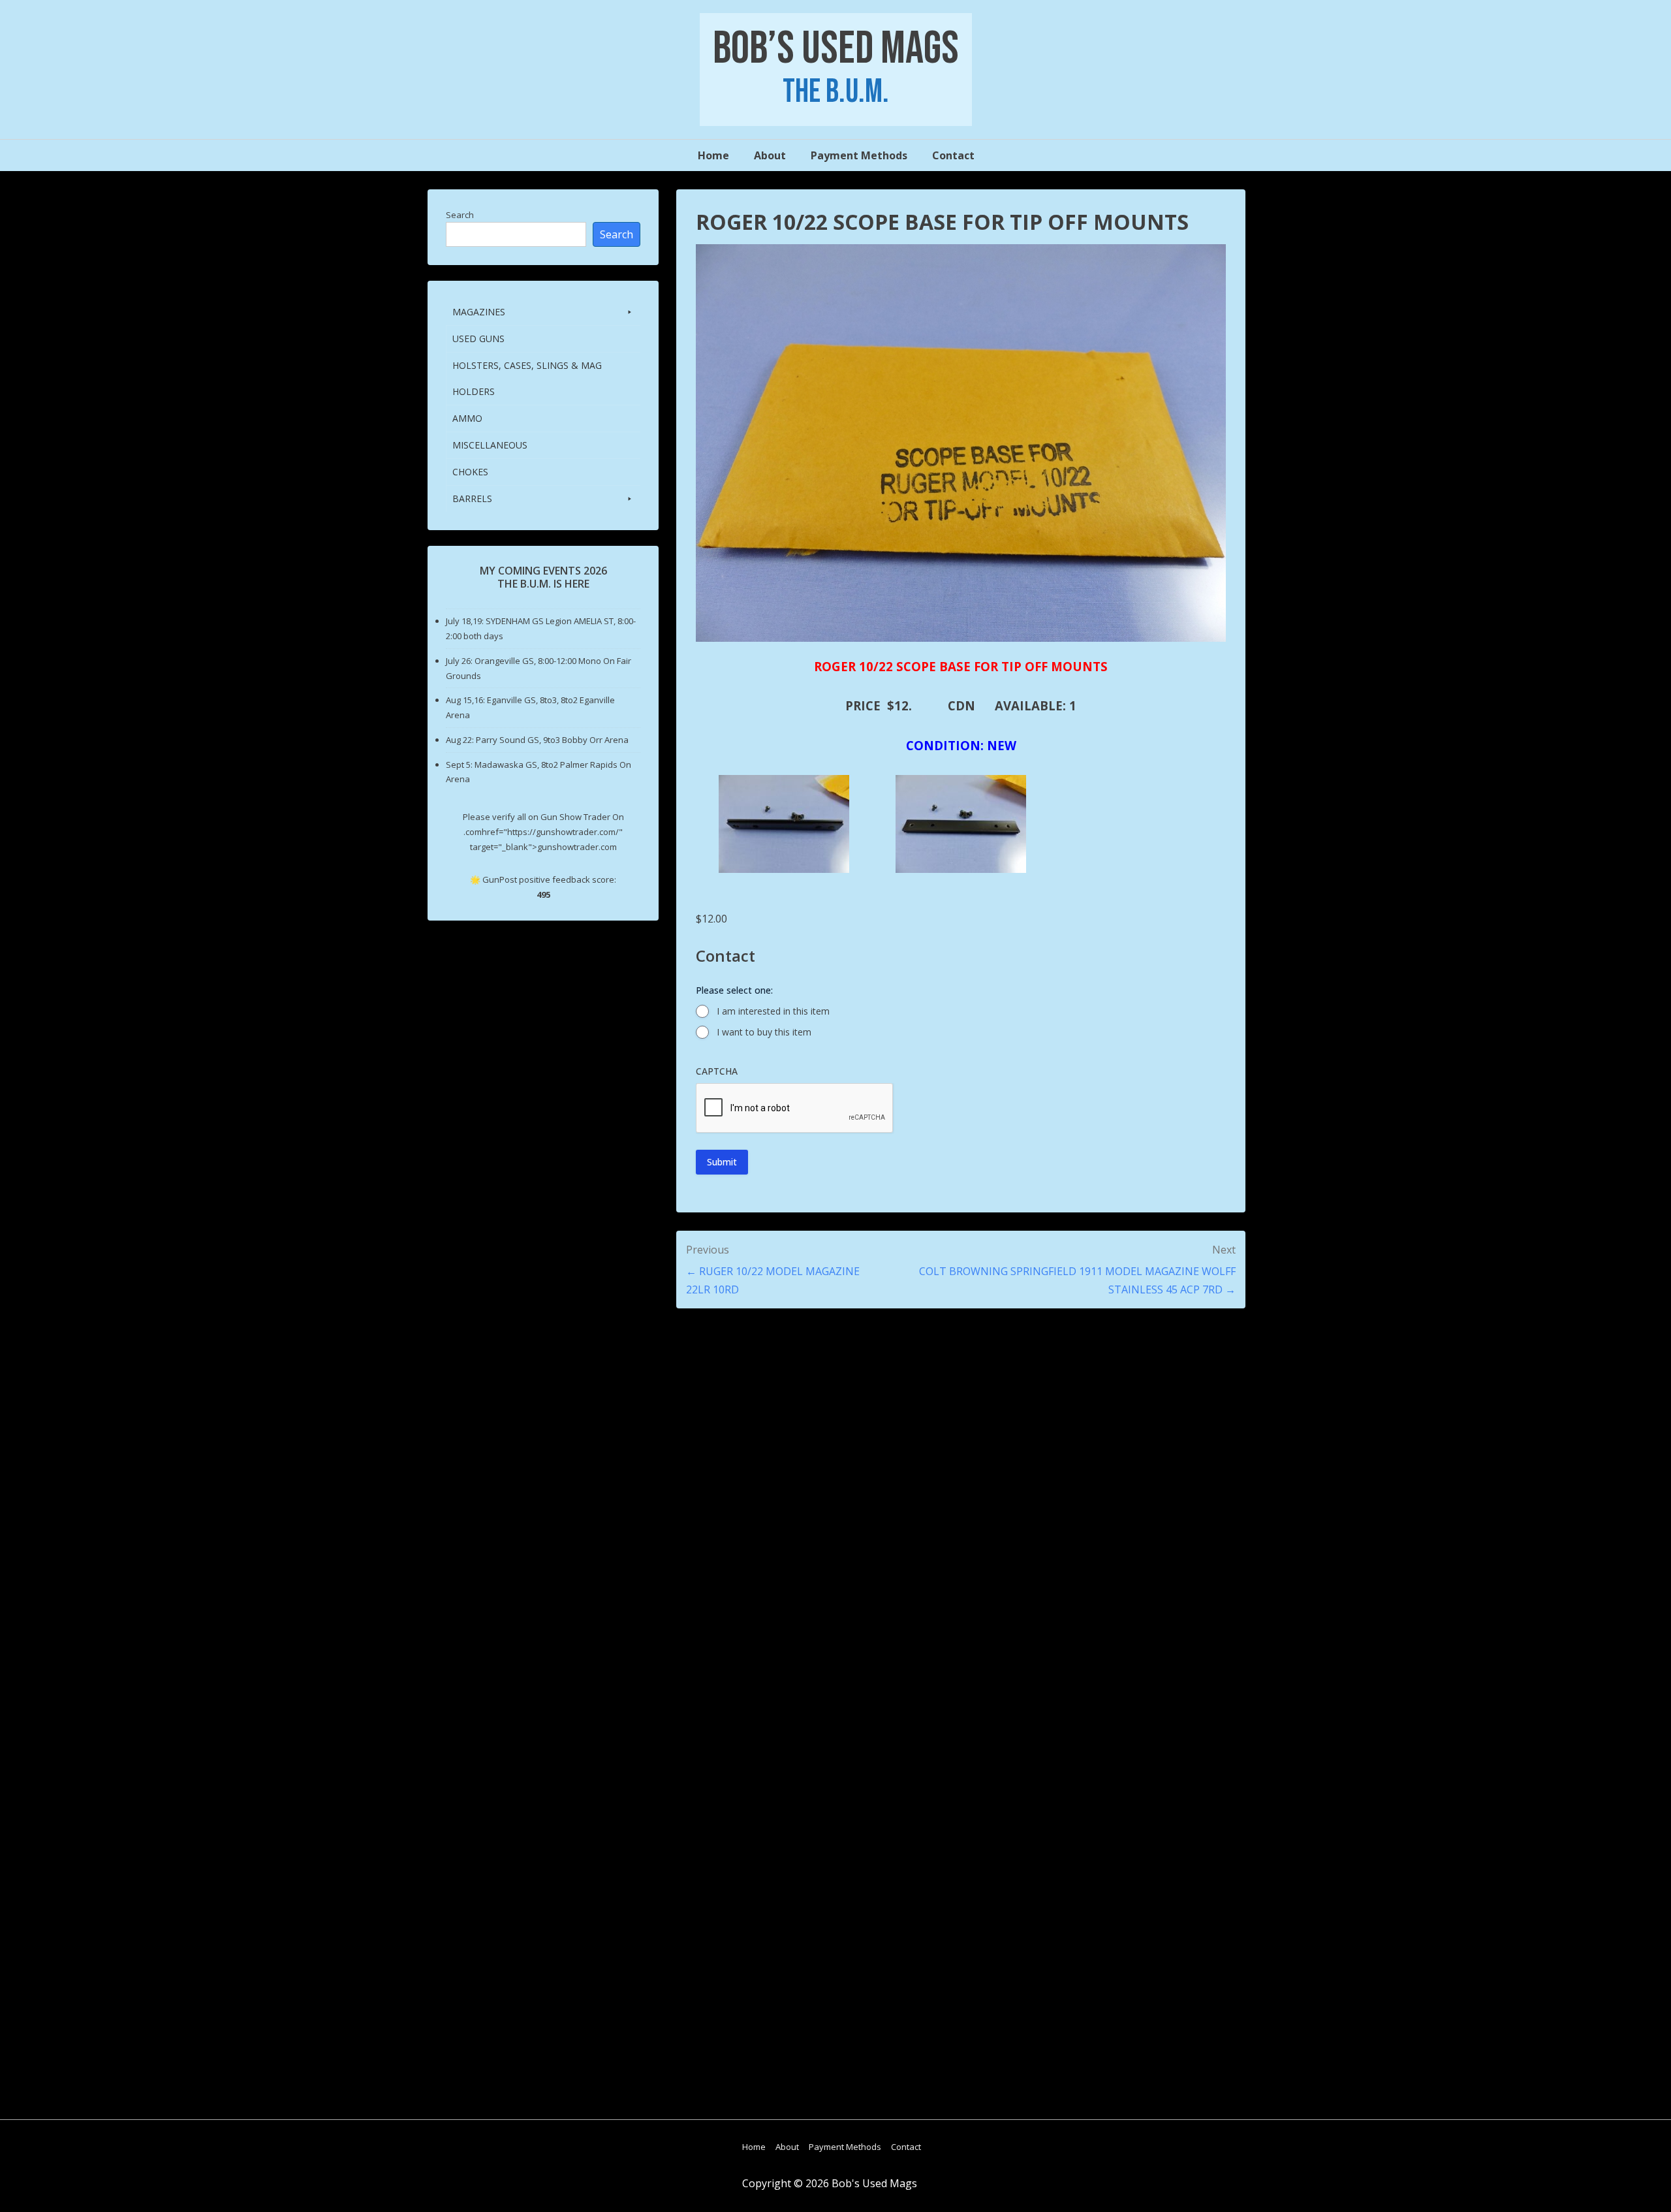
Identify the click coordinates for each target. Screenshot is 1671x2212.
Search (460, 215)
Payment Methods (859, 155)
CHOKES (470, 472)
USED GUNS (478, 339)
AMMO (467, 418)
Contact (953, 155)
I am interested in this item (773, 1011)
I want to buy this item (764, 1032)
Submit (722, 1162)
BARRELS (472, 498)
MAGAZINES (479, 312)
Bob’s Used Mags (836, 49)
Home (713, 155)
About (770, 155)
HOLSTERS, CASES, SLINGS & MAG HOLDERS (527, 378)
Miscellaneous (490, 445)
